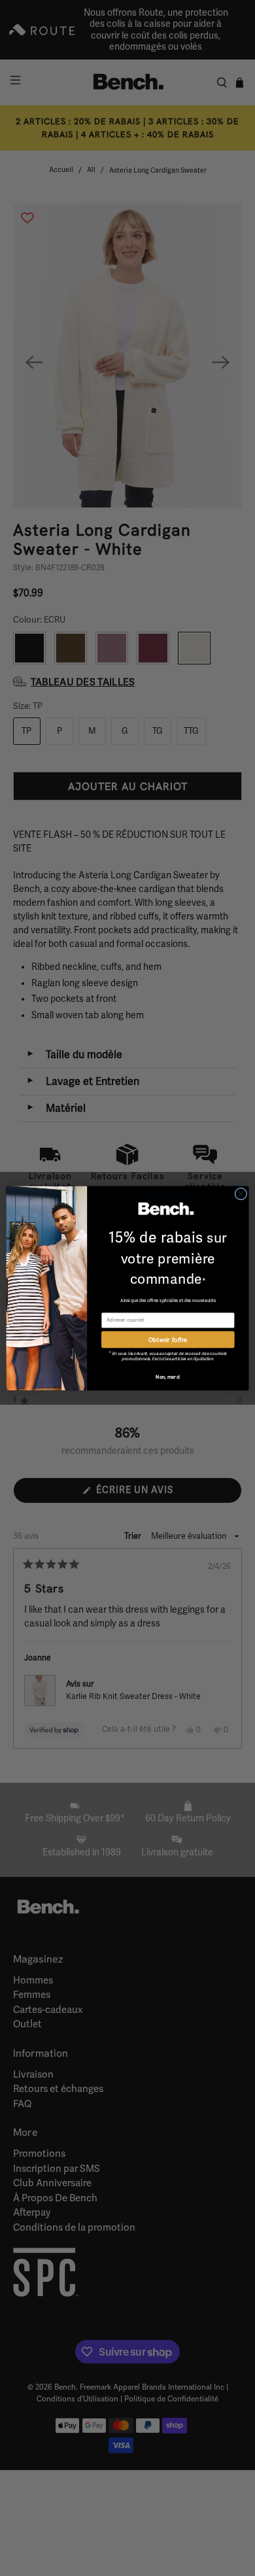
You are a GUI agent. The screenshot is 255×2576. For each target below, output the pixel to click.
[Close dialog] (241, 1194)
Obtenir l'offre (168, 1339)
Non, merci (168, 1377)
